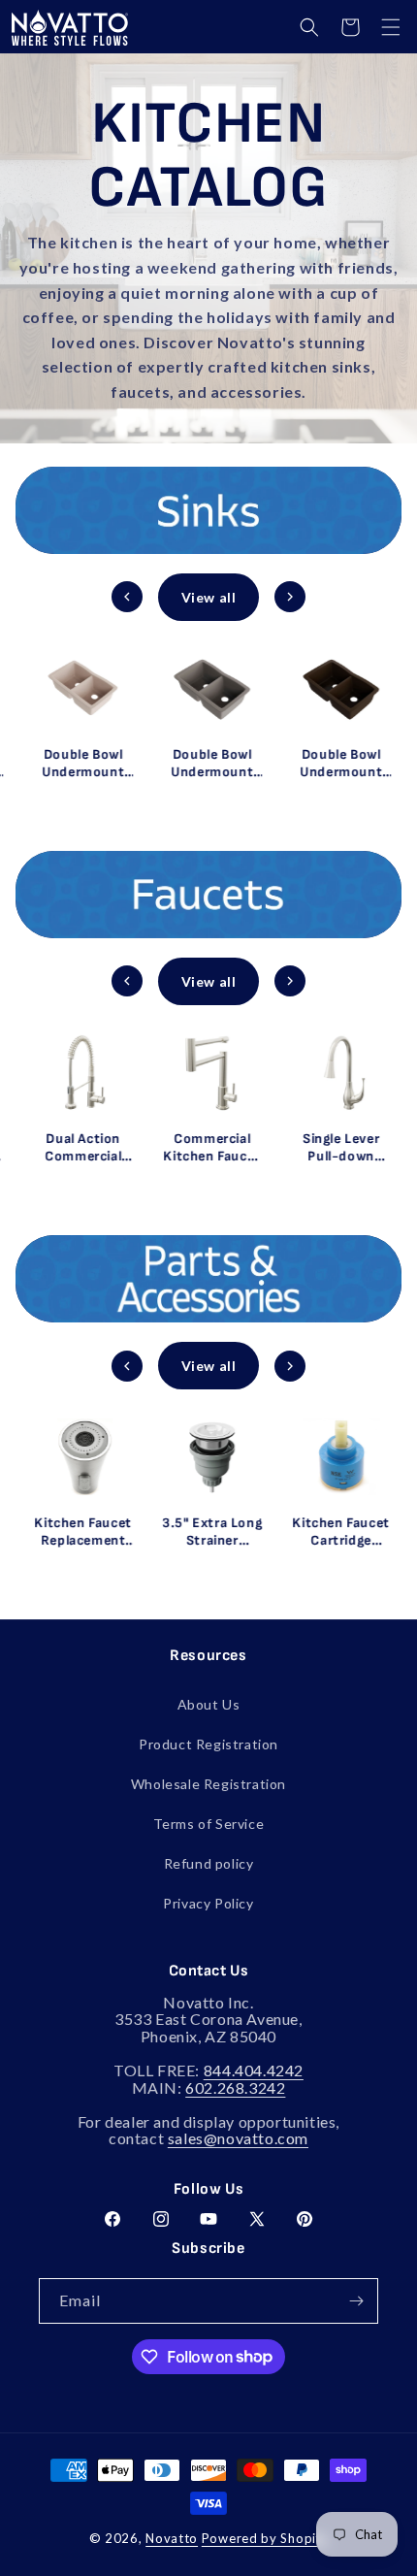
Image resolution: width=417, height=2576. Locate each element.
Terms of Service (209, 1824)
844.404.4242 (254, 2070)
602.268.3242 (235, 2087)
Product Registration (208, 1744)
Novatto (172, 2538)
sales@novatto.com (238, 2138)
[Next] (290, 597)
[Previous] (127, 597)
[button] (309, 27)
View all (209, 597)
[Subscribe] (356, 2301)
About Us (209, 1704)
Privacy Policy (208, 1903)
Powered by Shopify (265, 2538)
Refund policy (209, 1863)
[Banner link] (208, 510)
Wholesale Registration (208, 1784)
